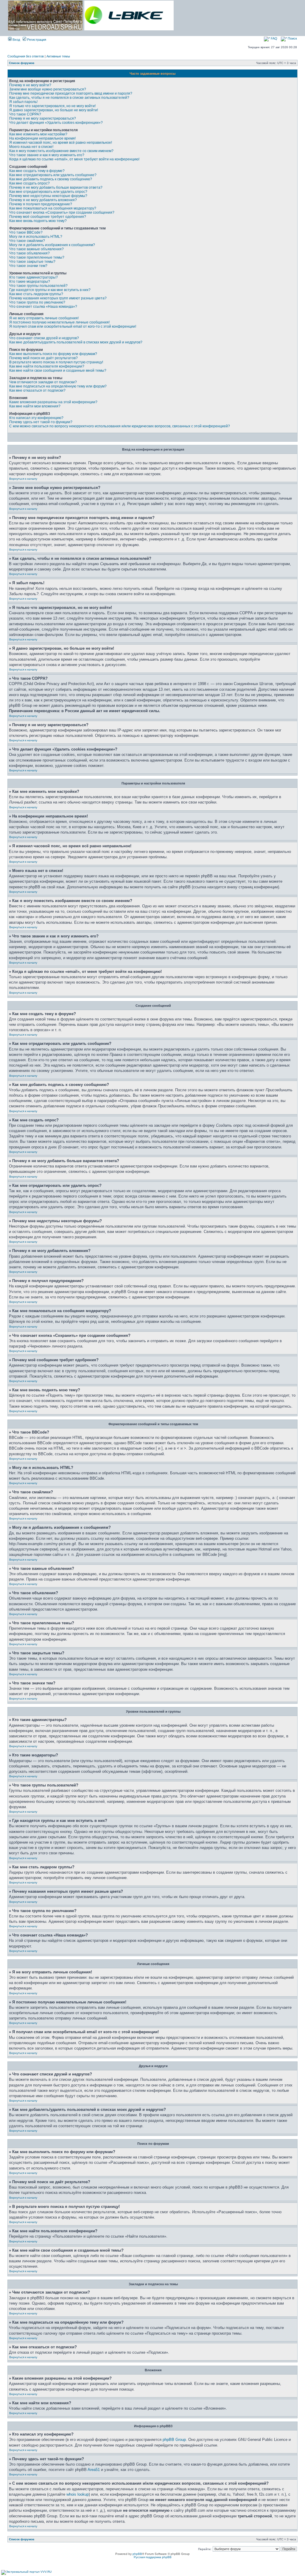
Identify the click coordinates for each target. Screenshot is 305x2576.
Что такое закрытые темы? (32, 262)
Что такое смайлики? (27, 241)
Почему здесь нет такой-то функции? (41, 422)
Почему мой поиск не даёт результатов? (43, 358)
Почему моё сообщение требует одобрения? (48, 217)
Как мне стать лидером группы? (36, 294)
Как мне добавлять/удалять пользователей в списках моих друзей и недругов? (76, 342)
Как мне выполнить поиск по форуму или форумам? (53, 354)
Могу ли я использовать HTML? (36, 237)
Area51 (94, 2470)
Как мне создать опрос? (29, 183)
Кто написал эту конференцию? (36, 418)
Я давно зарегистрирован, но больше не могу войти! (54, 110)
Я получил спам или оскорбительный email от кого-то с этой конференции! (73, 326)
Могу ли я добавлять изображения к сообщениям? (52, 245)
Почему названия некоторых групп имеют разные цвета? (58, 298)
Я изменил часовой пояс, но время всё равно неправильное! (61, 143)
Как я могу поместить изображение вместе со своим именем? (61, 151)
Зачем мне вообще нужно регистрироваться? (48, 89)
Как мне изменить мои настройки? (38, 134)
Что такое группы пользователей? (38, 286)
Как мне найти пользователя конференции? (47, 366)
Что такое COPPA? (25, 114)
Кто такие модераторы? (30, 282)
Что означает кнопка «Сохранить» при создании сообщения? (62, 212)
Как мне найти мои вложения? (35, 406)
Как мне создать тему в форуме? (37, 171)
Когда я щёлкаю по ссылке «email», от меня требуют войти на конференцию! (74, 159)
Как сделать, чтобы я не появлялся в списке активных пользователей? (69, 98)
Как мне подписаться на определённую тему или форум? (58, 386)
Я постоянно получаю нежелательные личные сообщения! (59, 322)
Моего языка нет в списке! (31, 147)
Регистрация (36, 40)
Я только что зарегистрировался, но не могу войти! (52, 106)
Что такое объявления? (29, 253)
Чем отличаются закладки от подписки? (43, 382)
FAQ (274, 38)
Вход (16, 40)
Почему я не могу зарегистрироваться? (43, 118)
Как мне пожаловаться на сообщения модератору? (53, 208)
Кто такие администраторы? (34, 277)
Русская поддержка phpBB (153, 2557)
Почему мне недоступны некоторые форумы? (48, 196)
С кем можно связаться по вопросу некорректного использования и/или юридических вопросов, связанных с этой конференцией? (120, 426)
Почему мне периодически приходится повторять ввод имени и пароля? (71, 93)
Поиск (292, 38)
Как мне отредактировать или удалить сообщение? (53, 175)
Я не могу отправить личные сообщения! (44, 318)
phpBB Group (174, 2440)
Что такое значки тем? (28, 266)
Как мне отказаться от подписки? (37, 390)
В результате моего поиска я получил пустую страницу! (56, 362)
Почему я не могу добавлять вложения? (43, 200)
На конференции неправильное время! (42, 138)
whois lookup (78, 2494)
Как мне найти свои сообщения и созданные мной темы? (58, 371)
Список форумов (22, 63)
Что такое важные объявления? (36, 249)
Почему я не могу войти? (30, 85)
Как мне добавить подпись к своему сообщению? (51, 179)
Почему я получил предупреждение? (41, 204)
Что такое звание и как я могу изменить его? (47, 155)
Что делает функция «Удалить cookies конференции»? (56, 123)
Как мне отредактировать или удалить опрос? (48, 192)
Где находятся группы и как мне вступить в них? (50, 290)
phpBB (137, 2554)
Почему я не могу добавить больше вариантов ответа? (56, 187)
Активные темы (58, 56)
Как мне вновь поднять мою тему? (38, 221)
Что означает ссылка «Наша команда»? (43, 307)
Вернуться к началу (23, 479)
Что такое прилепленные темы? (37, 257)
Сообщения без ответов (26, 56)
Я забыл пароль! (23, 102)
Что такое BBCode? (26, 232)
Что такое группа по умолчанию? (37, 302)
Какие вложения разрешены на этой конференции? (53, 402)
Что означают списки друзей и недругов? (44, 338)
